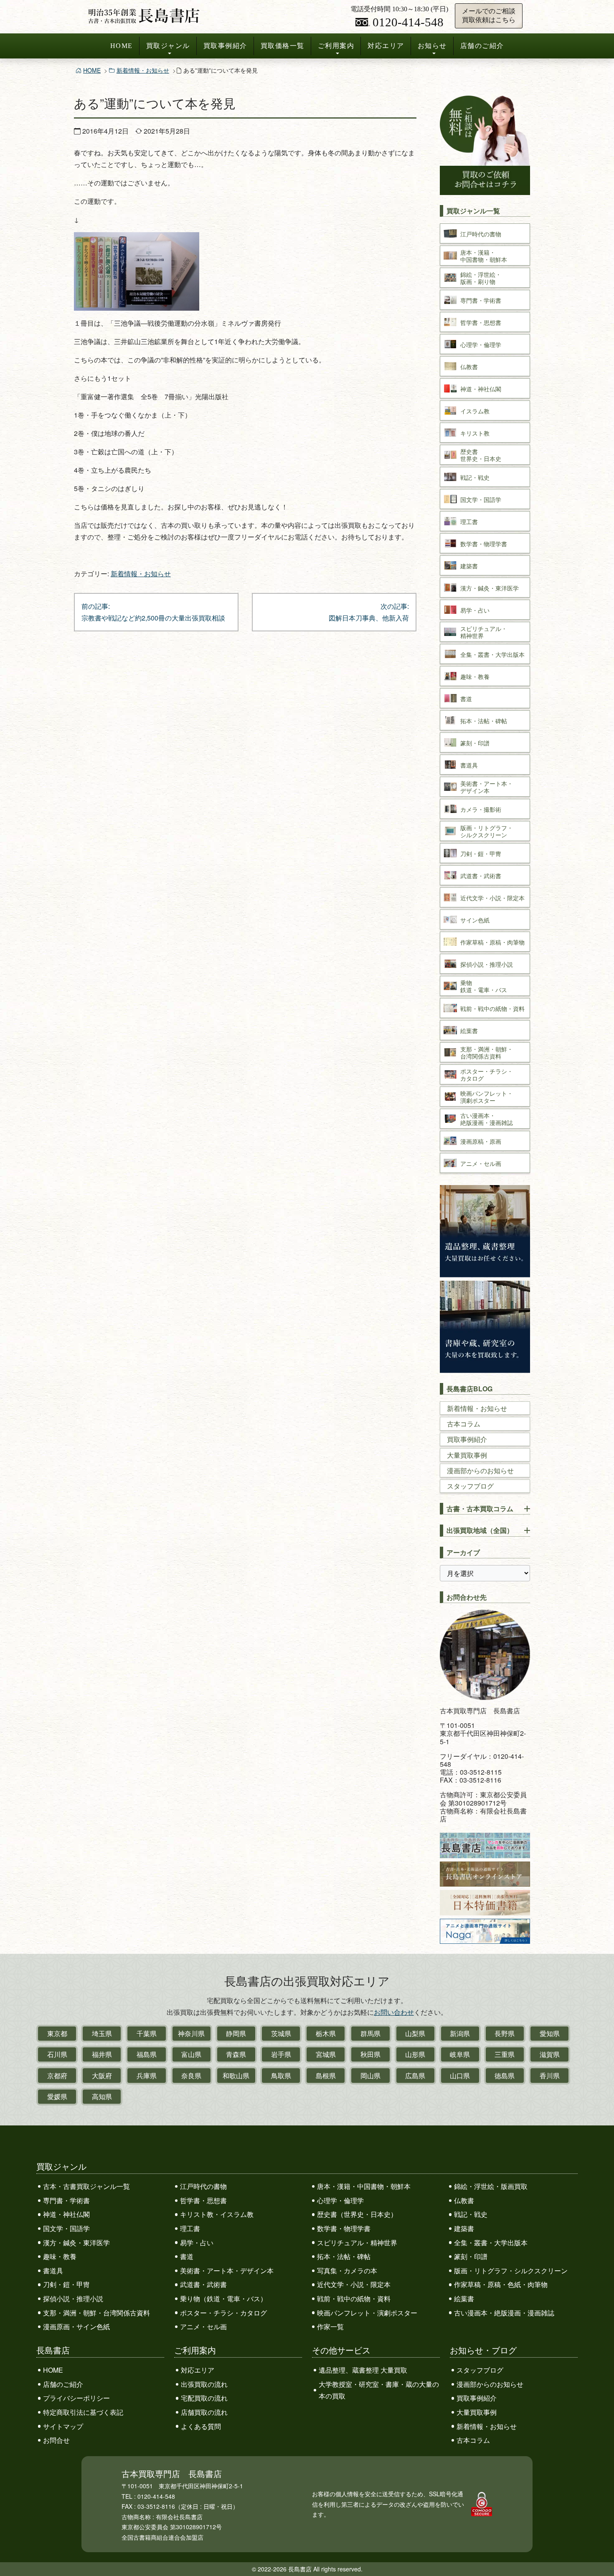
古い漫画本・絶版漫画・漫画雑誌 (504, 2313)
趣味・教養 (60, 2256)
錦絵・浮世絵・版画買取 (491, 2186)
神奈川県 (191, 2033)
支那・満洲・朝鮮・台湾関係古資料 (96, 2313)
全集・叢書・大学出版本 (491, 2243)
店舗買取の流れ (204, 2412)
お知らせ (432, 46)
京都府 (57, 2076)
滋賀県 (550, 2054)
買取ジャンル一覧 (473, 211)
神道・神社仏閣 (66, 2214)
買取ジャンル (168, 46)
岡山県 (370, 2076)
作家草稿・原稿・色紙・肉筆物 (501, 2284)
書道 (187, 2256)
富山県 (191, 2054)
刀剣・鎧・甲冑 (66, 2284)
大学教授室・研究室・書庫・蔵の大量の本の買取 (379, 2390)
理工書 (190, 2228)
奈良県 (191, 2076)
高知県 (102, 2096)
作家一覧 (330, 2327)
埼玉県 (102, 2033)
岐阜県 (460, 2054)
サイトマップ (63, 2426)
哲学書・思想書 (203, 2200)
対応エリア (386, 46)
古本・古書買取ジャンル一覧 (86, 2186)
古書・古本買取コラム (480, 1508)
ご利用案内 (336, 46)
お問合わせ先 (467, 1597)
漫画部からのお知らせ (480, 1470)
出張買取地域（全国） (480, 1530)
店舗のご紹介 (482, 46)
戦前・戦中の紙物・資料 (354, 2299)
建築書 (464, 2228)
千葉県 (147, 2033)
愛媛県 (57, 2096)
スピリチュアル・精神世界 (357, 2243)
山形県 (415, 2054)
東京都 (57, 2033)
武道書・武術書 (203, 2284)
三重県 (505, 2054)
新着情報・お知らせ (143, 70)
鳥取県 (281, 2076)
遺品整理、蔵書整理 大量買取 (363, 2370)
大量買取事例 (467, 1455)
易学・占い (197, 2243)
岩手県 (281, 2054)
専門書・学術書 (66, 2200)
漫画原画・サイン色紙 (76, 2327)
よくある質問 (201, 2426)
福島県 (147, 2054)
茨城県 (281, 2033)
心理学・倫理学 (340, 2200)
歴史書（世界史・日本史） (357, 2214)
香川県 (550, 2076)
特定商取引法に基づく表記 (83, 2412)
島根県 (326, 2076)
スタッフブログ (470, 1486)
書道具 (53, 2271)
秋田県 (370, 2054)
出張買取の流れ (204, 2384)
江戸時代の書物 (203, 2186)
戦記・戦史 (471, 2214)
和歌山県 (236, 2076)
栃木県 (326, 2033)
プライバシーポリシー (76, 2398)
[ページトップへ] (599, 2554)
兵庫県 (147, 2076)
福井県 (102, 2054)
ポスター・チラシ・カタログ (223, 2313)
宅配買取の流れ (204, 2398)
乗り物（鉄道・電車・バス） (223, 2299)
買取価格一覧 (283, 46)
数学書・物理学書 (344, 2228)
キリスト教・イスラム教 (217, 2214)
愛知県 (550, 2033)
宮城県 (326, 2054)
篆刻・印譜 (471, 2256)
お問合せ (56, 2440)
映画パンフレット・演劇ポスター (367, 2313)
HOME (122, 46)
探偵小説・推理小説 (73, 2299)
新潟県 (460, 2033)
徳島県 (505, 2076)
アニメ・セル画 (203, 2327)
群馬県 (370, 2033)
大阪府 (102, 2076)
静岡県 (236, 2033)
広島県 (415, 2076)
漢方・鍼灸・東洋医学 (76, 2243)
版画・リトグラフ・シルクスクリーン (511, 2271)
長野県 (505, 2033)
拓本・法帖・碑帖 (344, 2256)
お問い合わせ (394, 2012)
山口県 (460, 2076)
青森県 (236, 2054)
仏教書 (464, 2200)
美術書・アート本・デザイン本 (227, 2271)
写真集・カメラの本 (347, 2271)
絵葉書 (464, 2299)
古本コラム (464, 1424)
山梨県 (415, 2033)
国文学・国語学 (66, 2228)
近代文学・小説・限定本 (354, 2284)
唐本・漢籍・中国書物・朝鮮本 (364, 2186)
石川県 (57, 2054)
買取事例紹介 (225, 46)
